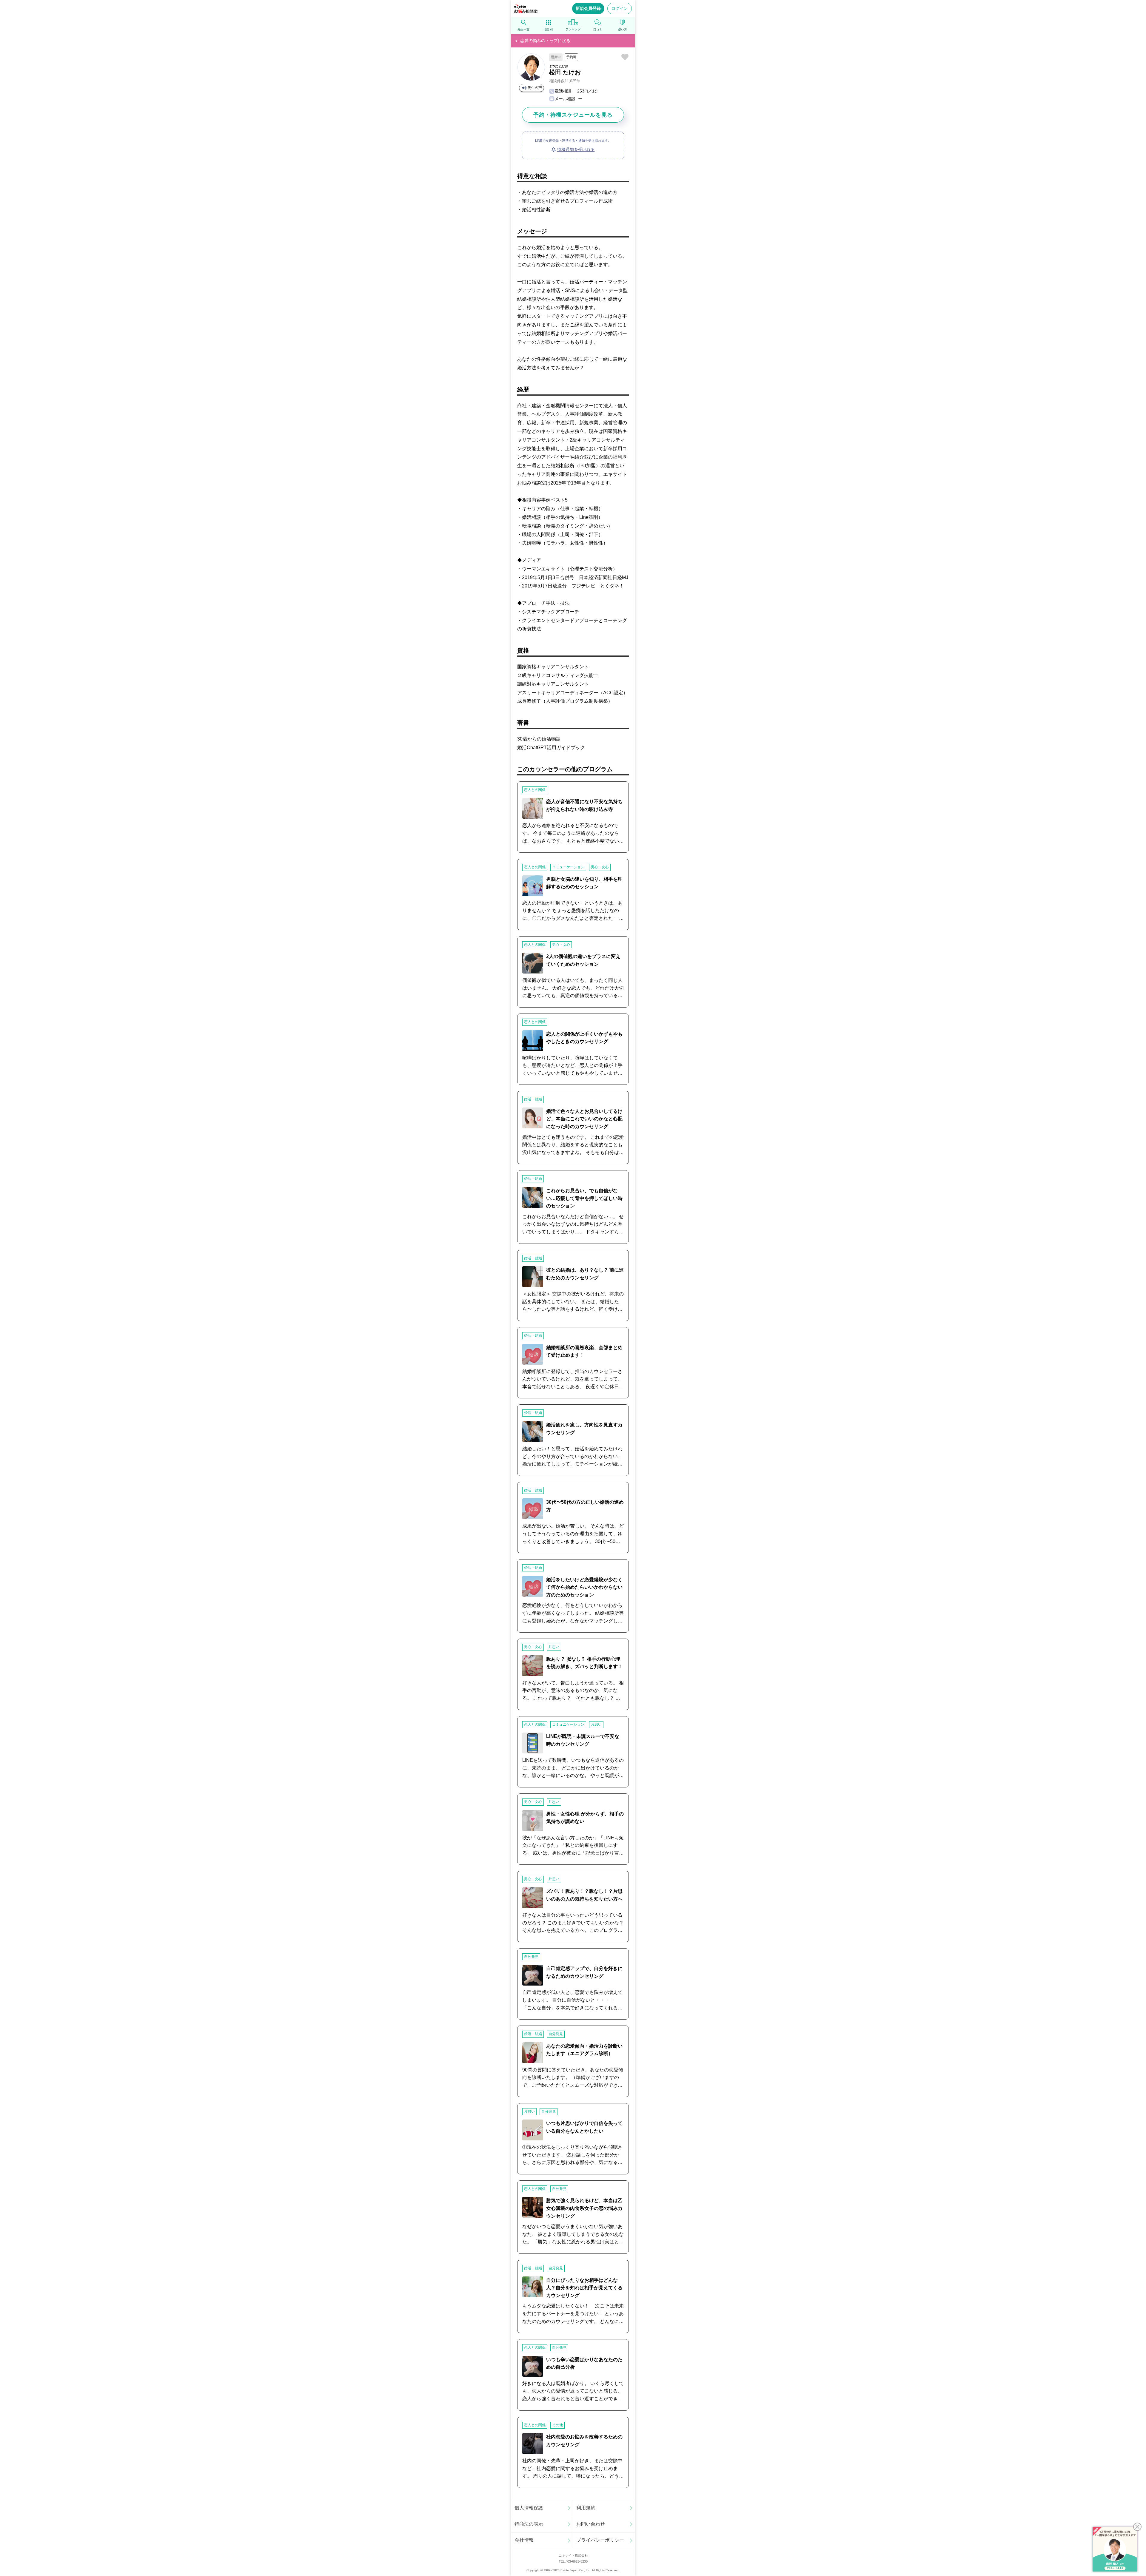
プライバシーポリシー (600, 2540)
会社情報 (524, 2540)
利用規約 (586, 2508)
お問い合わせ (591, 2524)
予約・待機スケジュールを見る (573, 115)
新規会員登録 (588, 8)
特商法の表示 (529, 2524)
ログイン (620, 8)
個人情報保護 (529, 2508)
